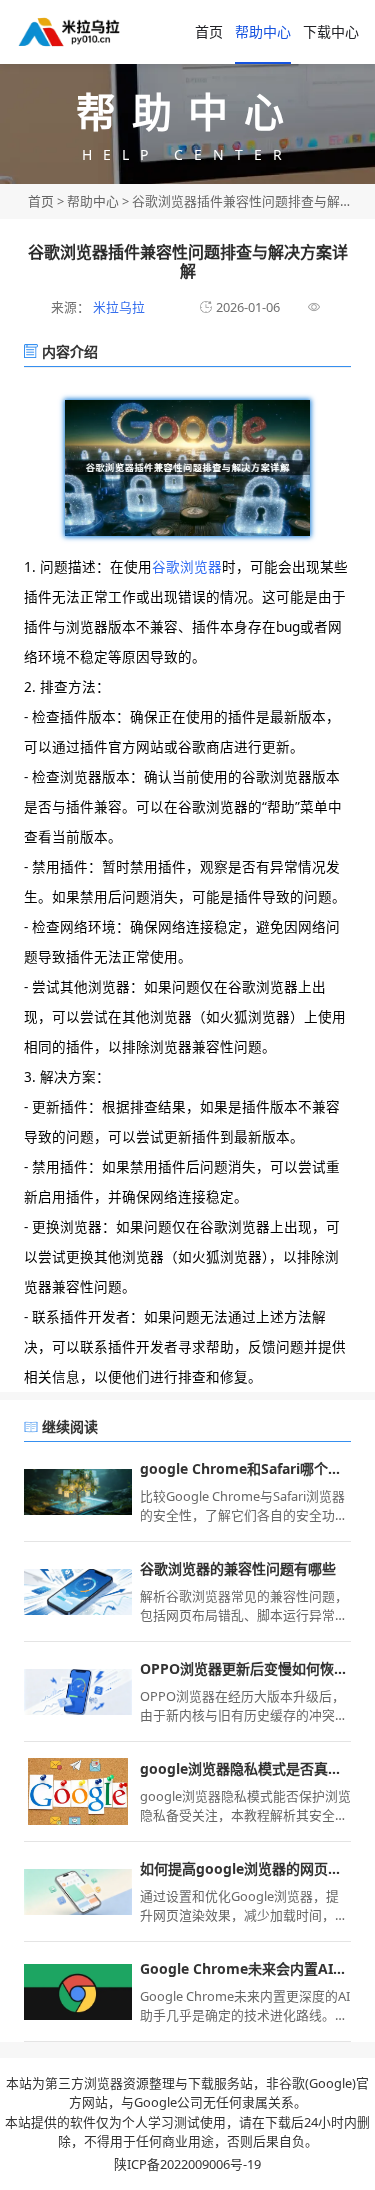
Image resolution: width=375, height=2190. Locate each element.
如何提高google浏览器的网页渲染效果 (245, 1868)
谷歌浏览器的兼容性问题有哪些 (238, 1568)
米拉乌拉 (117, 307)
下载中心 (331, 31)
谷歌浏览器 (187, 566)
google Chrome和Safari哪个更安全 (245, 1468)
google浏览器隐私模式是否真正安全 (245, 1768)
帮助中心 (263, 31)
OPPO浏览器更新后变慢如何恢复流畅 (245, 1668)
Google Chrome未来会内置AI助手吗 (245, 1968)
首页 (209, 31)
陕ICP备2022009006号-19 (187, 2164)
